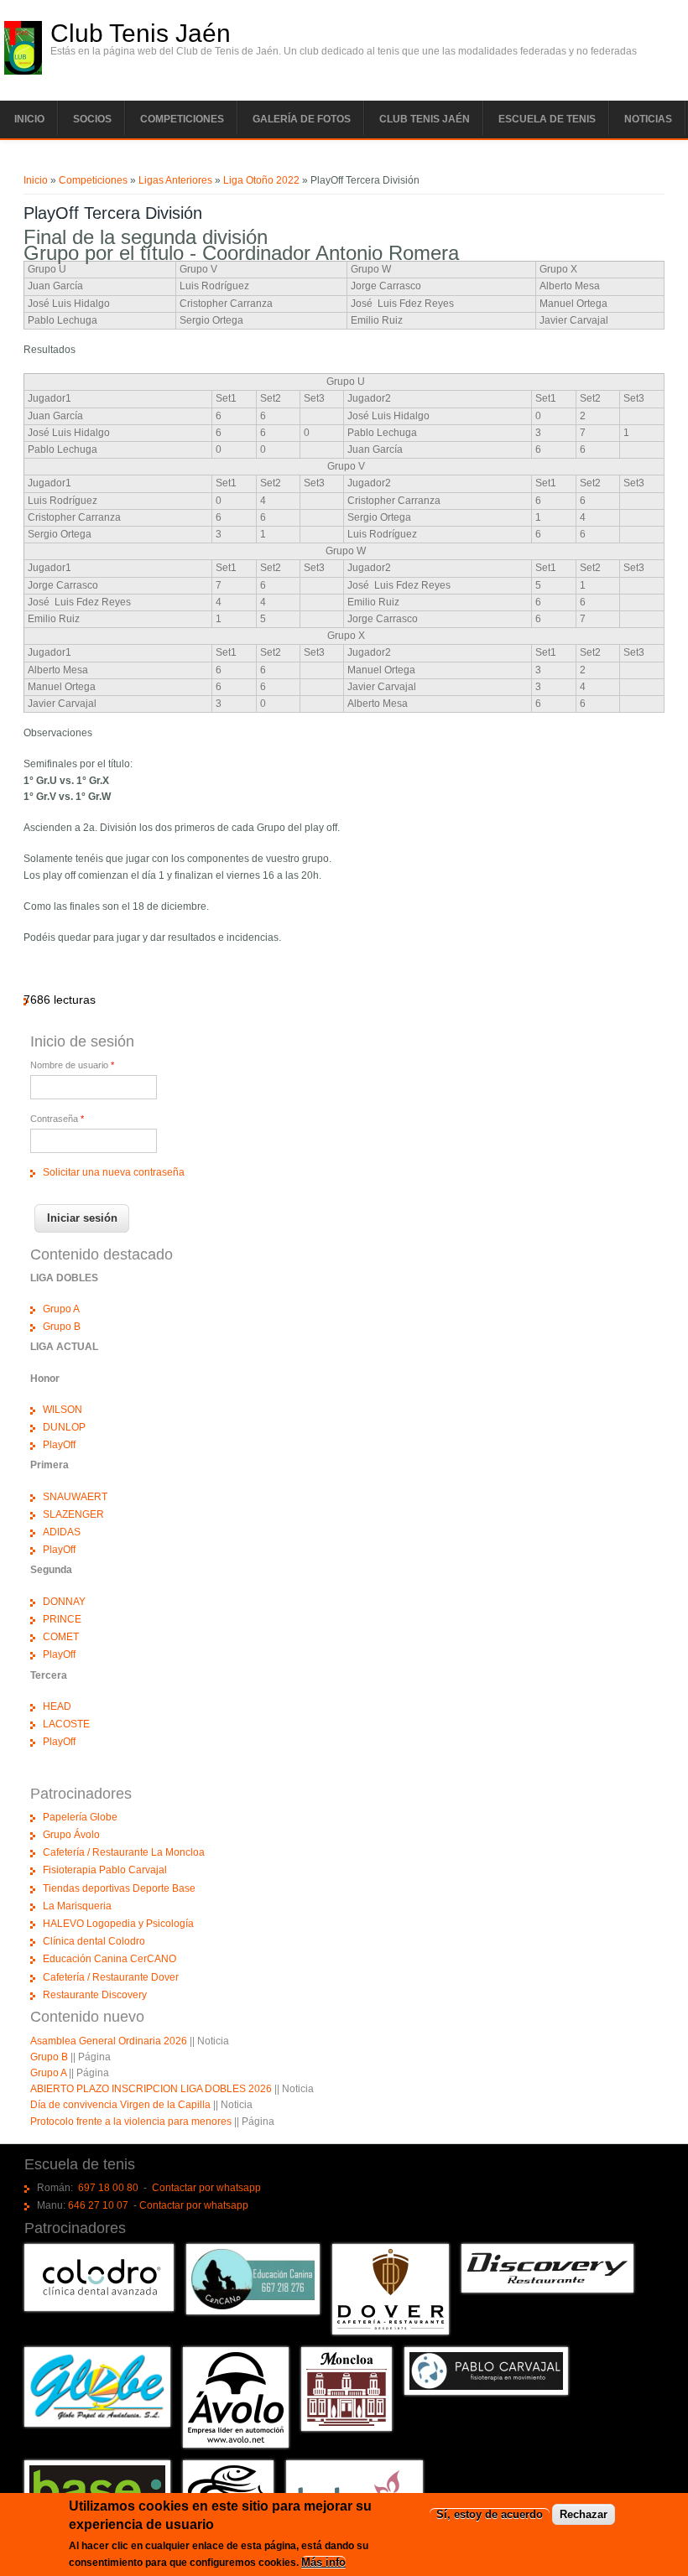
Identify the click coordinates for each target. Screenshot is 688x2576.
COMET (61, 1637)
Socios (92, 119)
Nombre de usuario (72, 1065)
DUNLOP (64, 1427)
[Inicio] (23, 71)
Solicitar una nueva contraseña (114, 1172)
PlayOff (59, 1445)
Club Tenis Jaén (141, 34)
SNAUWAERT (75, 1497)
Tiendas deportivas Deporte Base (119, 1888)
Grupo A (61, 1309)
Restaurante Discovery (95, 1995)
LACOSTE (66, 1724)
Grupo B (62, 1327)
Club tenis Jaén (425, 119)
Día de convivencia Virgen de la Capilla (120, 2105)
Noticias (648, 119)
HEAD (57, 1706)
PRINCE (62, 1619)
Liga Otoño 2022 (261, 180)
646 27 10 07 (98, 2205)
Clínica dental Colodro (94, 1941)
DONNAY (64, 1602)
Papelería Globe (80, 1817)
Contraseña (57, 1119)
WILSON (63, 1410)
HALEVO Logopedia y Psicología (118, 1924)
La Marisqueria (77, 1906)
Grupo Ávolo (71, 1835)
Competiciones (182, 119)
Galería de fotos (302, 119)
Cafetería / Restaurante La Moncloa (124, 1852)
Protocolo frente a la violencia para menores (131, 2122)
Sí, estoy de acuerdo (490, 2514)
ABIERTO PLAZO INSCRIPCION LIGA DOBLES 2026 (151, 2089)
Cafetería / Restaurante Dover (111, 1977)
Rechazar (584, 2514)
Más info (323, 2562)
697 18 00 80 (108, 2188)
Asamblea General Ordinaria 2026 (109, 2041)
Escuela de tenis (547, 119)
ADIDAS (62, 1532)
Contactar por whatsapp (206, 2188)
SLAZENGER (73, 1514)
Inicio (29, 119)
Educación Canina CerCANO (109, 1959)
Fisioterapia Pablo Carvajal (105, 1870)
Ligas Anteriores (175, 180)
